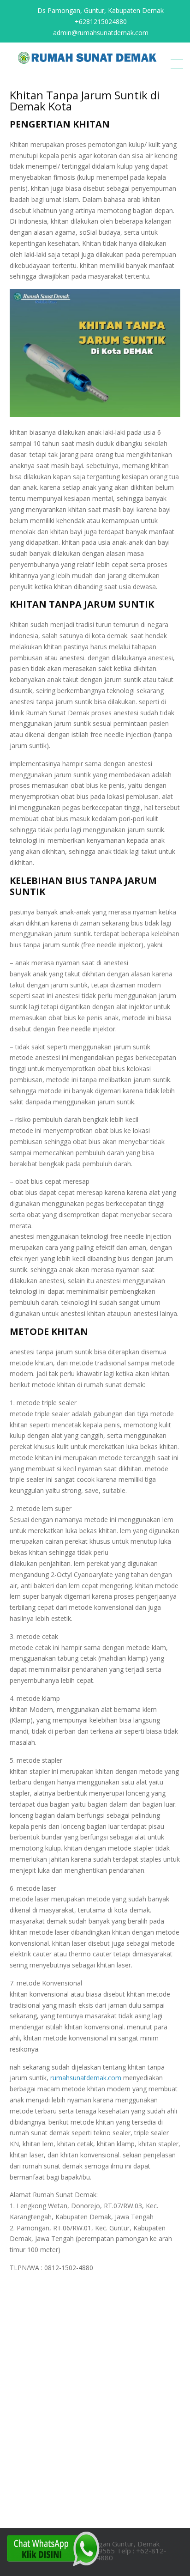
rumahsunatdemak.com (86, 2078)
